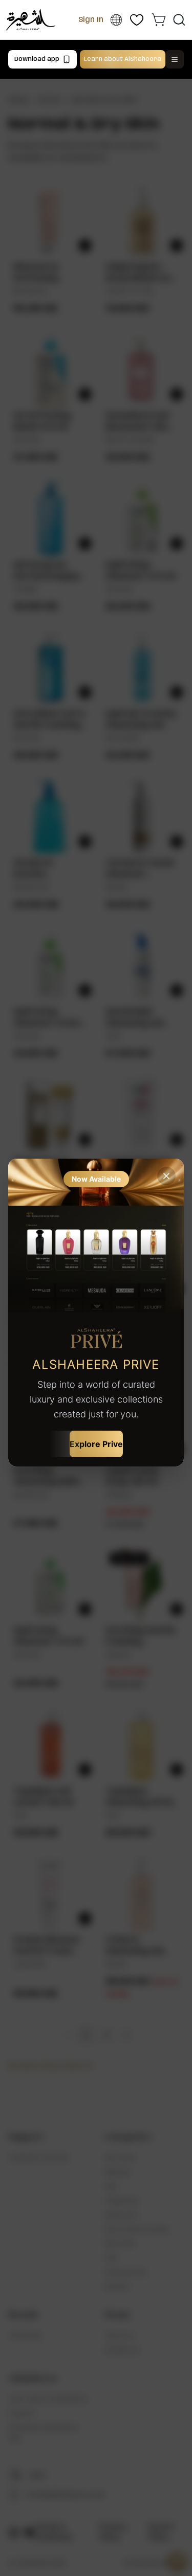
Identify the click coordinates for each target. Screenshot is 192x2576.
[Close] (166, 1176)
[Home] (31, 20)
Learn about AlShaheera (123, 59)
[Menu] (175, 59)
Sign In (91, 20)
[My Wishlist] (137, 20)
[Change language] (116, 20)
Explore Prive (96, 1444)
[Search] (179, 20)
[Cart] (159, 19)
